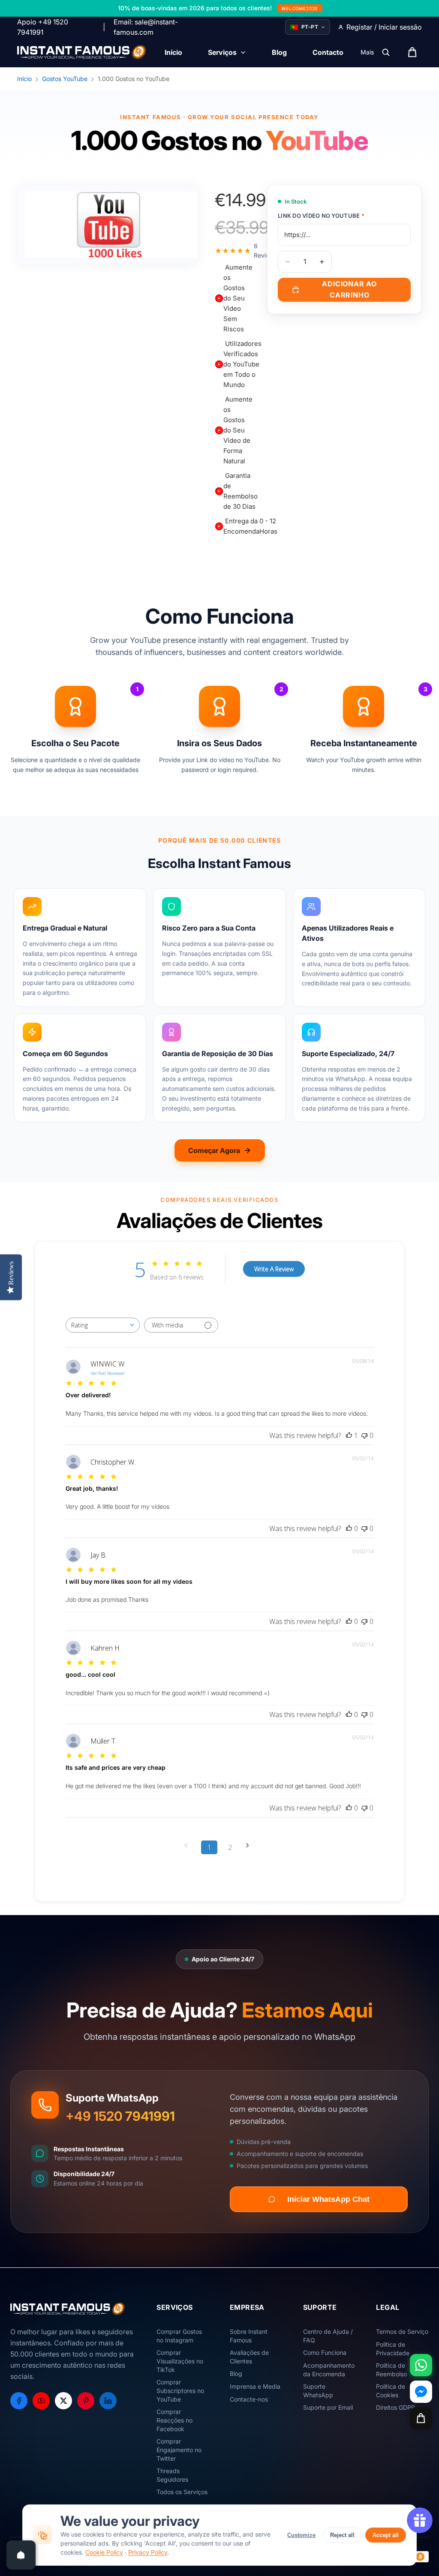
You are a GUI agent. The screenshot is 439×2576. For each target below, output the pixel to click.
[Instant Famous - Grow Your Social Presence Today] (82, 52)
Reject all (342, 2535)
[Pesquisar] (386, 52)
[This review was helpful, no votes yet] (349, 1528)
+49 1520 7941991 (120, 2116)
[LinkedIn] (108, 2401)
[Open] (21, 2555)
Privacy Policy (148, 2552)
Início (24, 79)
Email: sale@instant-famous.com (146, 27)
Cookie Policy (104, 2552)
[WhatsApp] (421, 2365)
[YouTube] (41, 2401)
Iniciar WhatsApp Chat (328, 2199)
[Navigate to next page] (250, 1845)
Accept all (386, 2535)
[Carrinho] (421, 2418)
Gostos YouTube (65, 79)
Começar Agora (214, 1150)
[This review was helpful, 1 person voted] (349, 1435)
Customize (301, 2535)
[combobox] (103, 1325)
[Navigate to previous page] (189, 1845)
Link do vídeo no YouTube (321, 216)
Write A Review (274, 1269)
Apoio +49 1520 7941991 (43, 27)
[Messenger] (421, 2392)
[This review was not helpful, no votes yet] (364, 1435)
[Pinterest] (86, 2401)
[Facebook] (19, 2401)
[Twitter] (63, 2401)
